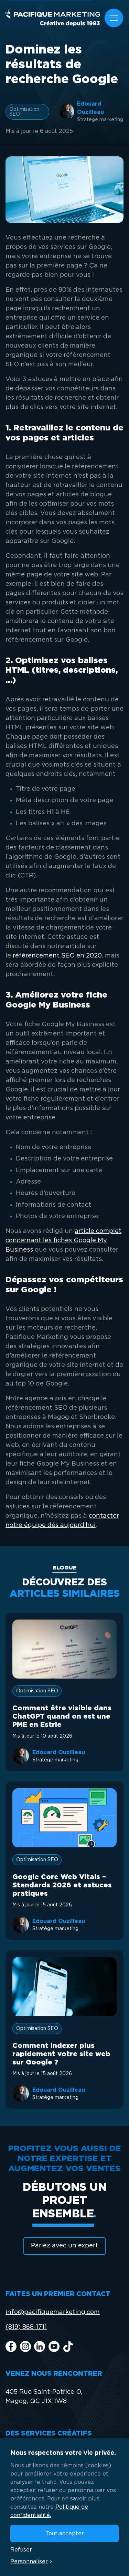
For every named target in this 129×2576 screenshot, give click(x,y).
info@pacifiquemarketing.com (53, 2312)
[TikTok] (68, 2346)
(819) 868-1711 (26, 2327)
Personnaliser (29, 2562)
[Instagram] (25, 2346)
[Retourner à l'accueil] (53, 18)
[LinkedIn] (40, 2346)
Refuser (21, 2550)
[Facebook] (11, 2346)
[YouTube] (54, 2346)
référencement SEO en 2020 (57, 956)
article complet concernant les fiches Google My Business (63, 1241)
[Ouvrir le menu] (114, 18)
